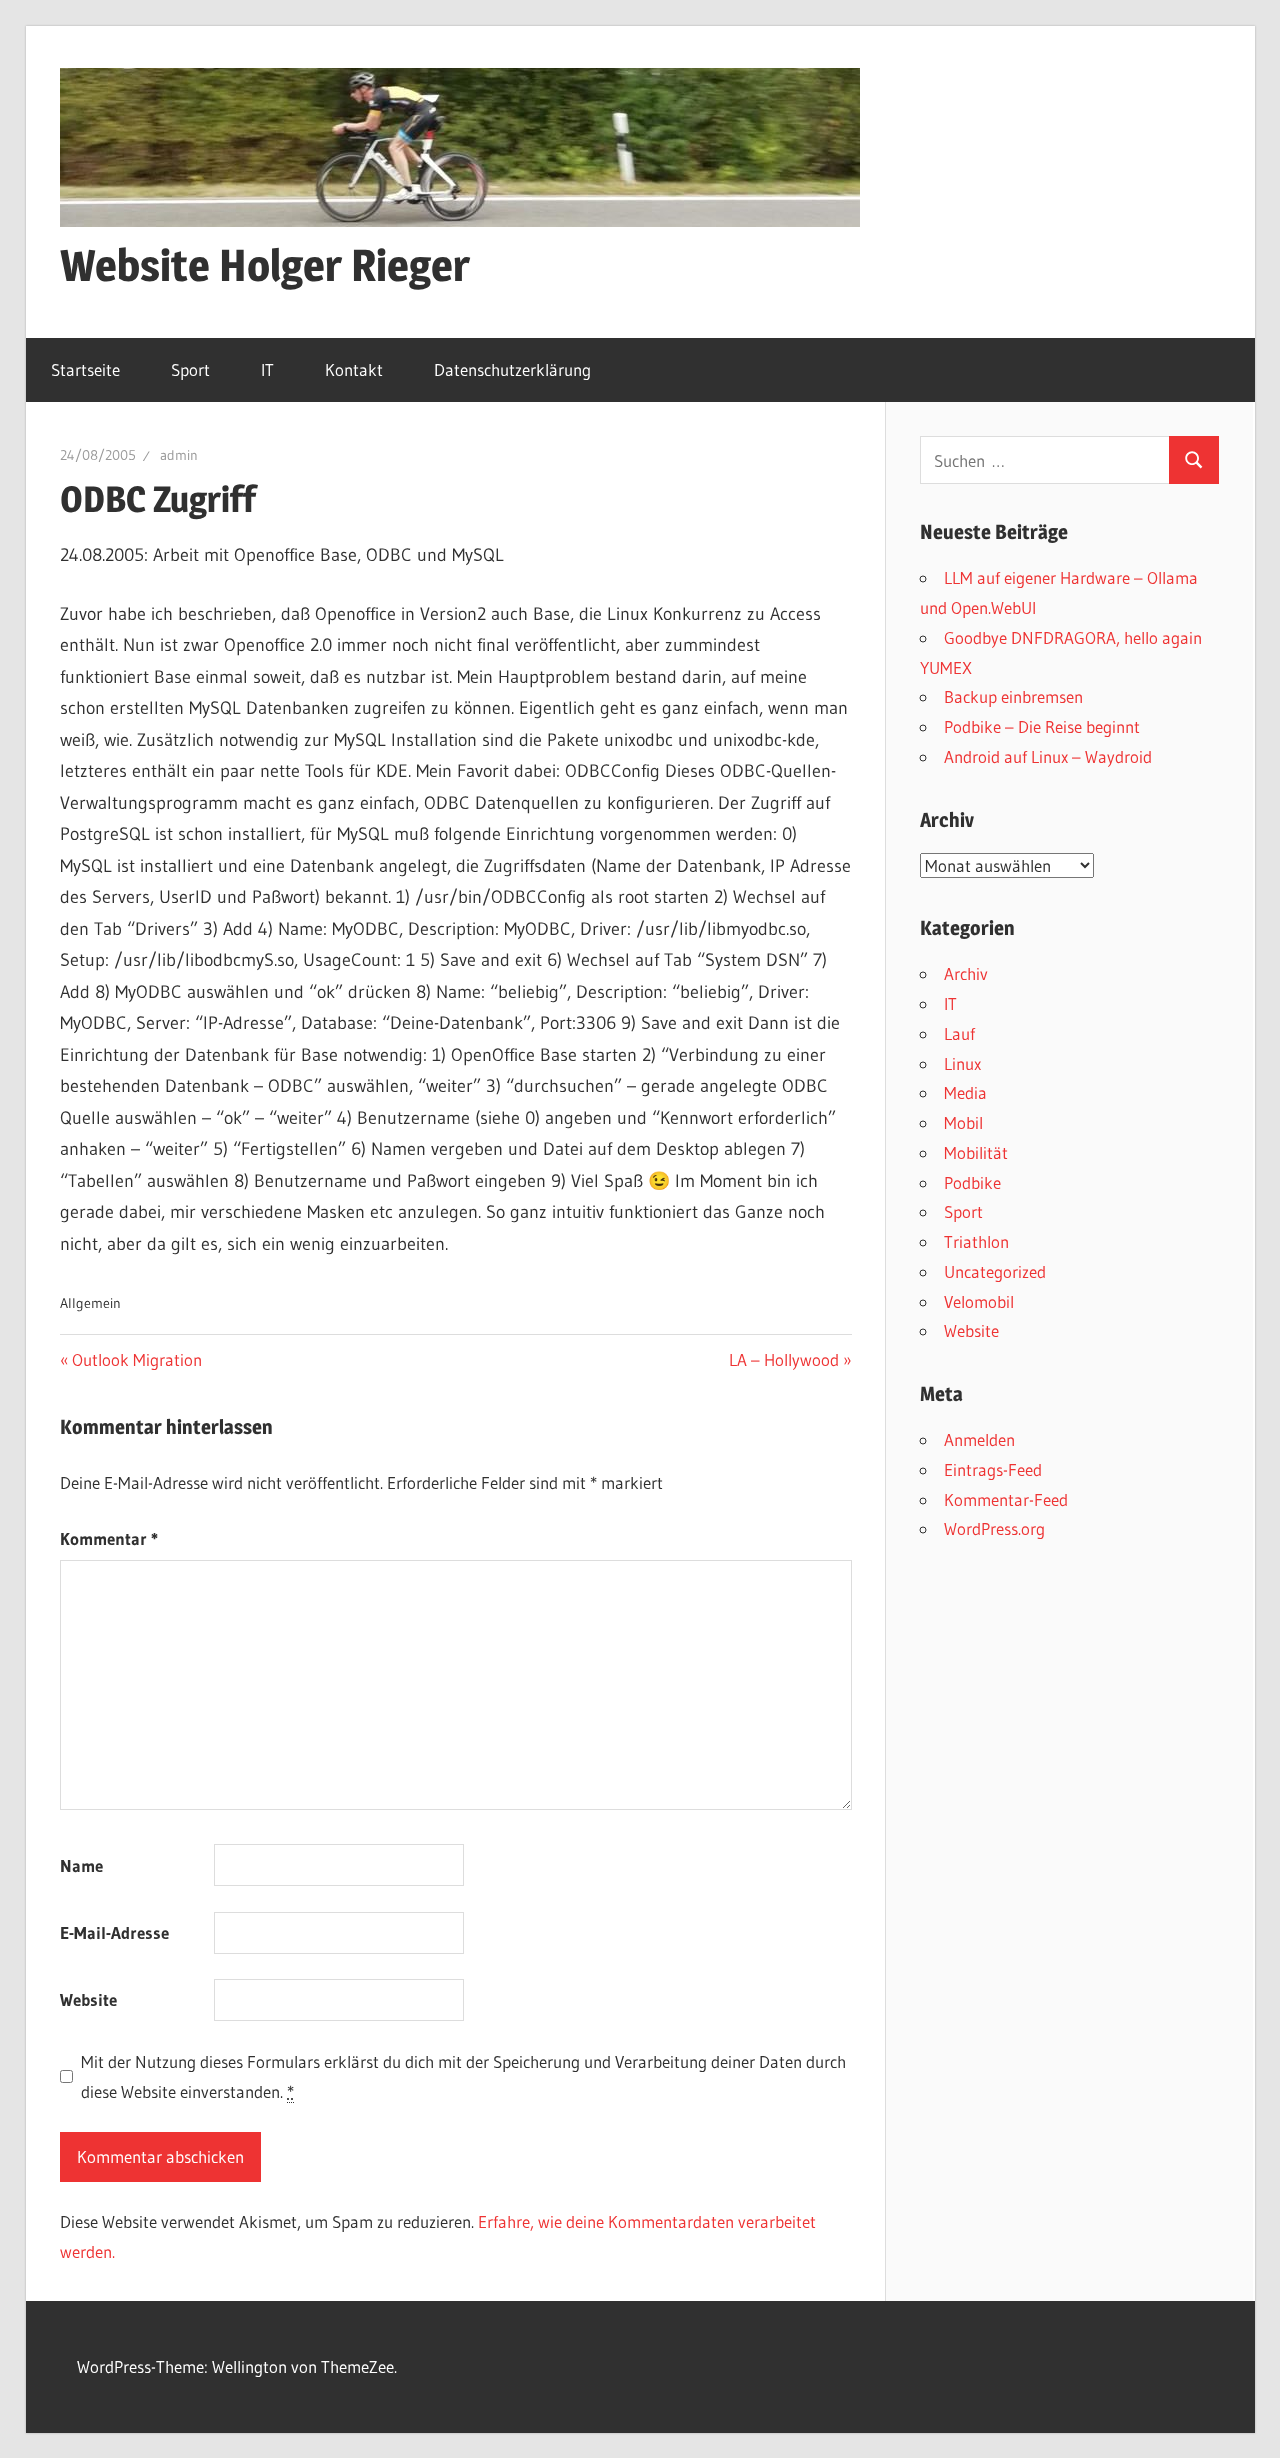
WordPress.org (994, 1528)
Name (81, 1865)
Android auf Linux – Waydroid (1048, 756)
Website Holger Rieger (265, 265)
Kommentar (109, 1538)
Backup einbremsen (1013, 696)
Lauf (959, 1033)
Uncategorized (995, 1271)
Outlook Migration (136, 1359)
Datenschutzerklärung (512, 369)
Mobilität (976, 1152)
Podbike (972, 1182)
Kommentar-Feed (1006, 1499)
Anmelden (979, 1439)
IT (267, 369)
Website (88, 1999)
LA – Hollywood (784, 1359)
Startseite (85, 369)
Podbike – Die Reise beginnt (1042, 726)
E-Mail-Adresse (114, 1932)
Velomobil (979, 1301)
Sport (190, 369)
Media (965, 1092)
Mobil (963, 1122)
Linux (962, 1063)
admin (179, 455)
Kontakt (354, 369)
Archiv (966, 973)
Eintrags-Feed (993, 1469)
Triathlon (976, 1241)
